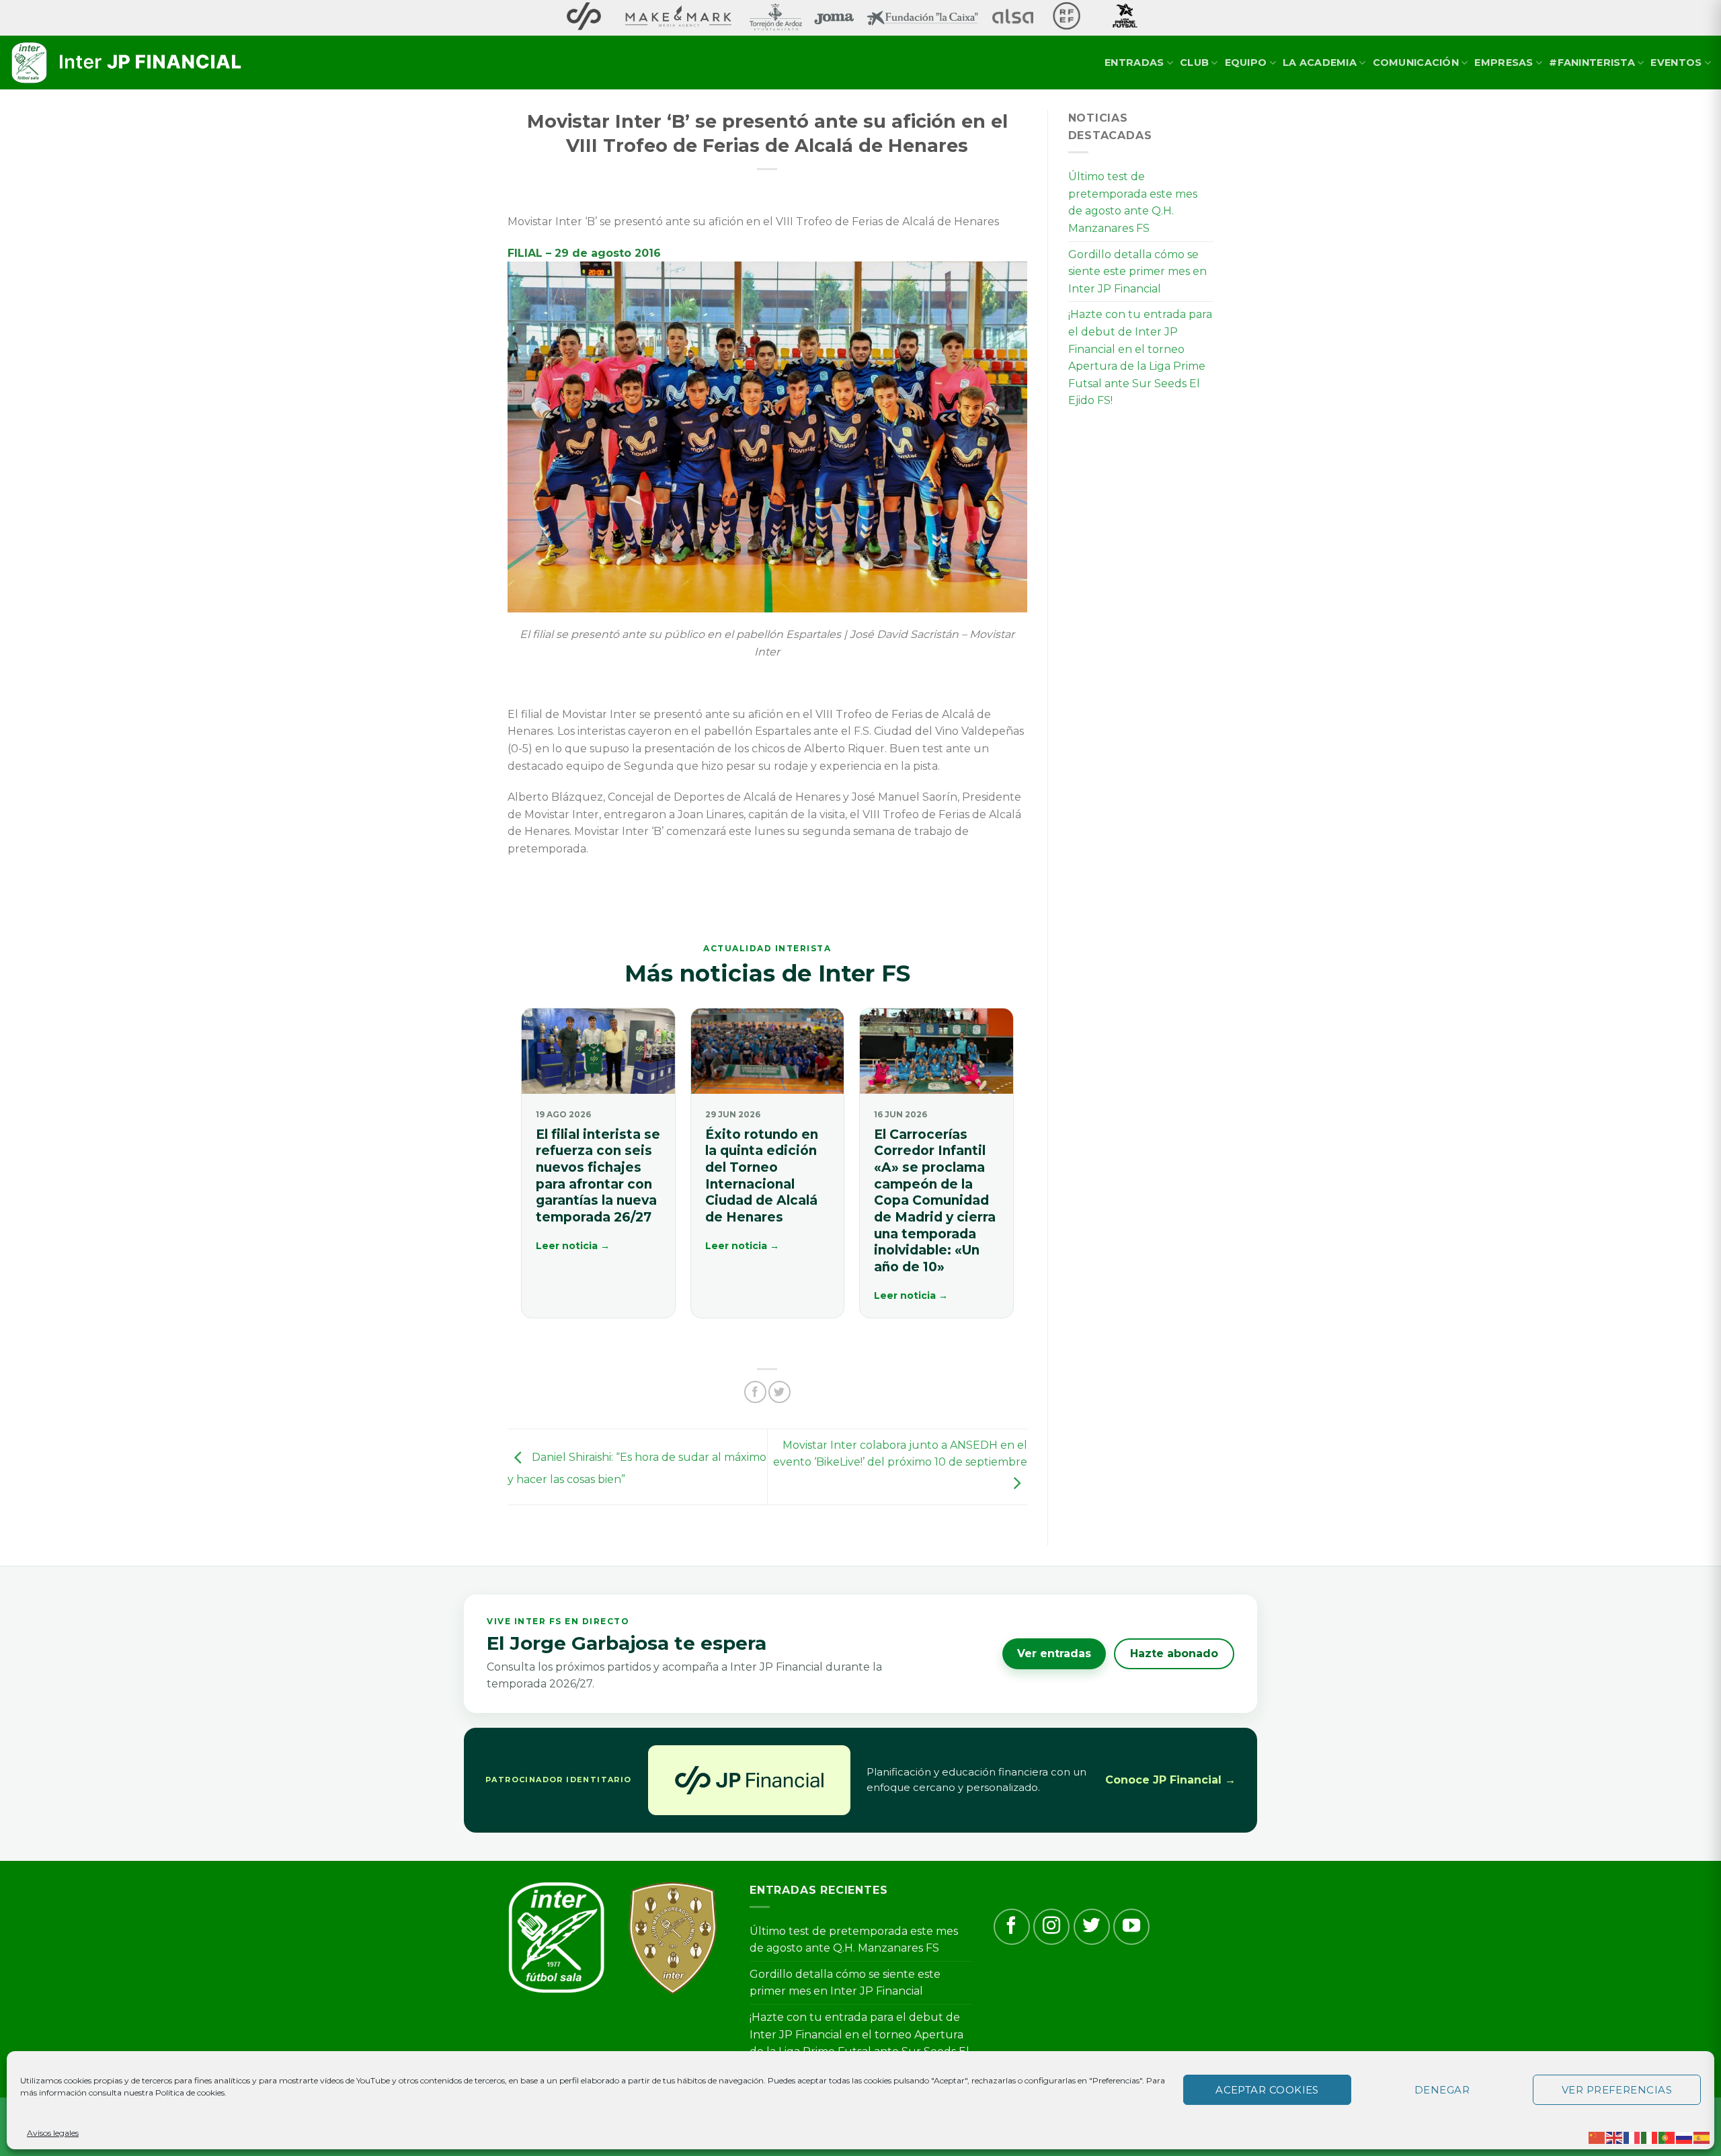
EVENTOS (1676, 63)
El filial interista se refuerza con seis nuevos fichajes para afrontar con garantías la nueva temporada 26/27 (598, 1176)
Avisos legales (53, 2133)
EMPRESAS (1504, 63)
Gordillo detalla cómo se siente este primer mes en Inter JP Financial (1137, 272)
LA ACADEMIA (1320, 63)
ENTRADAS (1134, 63)
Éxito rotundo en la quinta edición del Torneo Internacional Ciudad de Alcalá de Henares (762, 1176)
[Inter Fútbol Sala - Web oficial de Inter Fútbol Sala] (128, 63)
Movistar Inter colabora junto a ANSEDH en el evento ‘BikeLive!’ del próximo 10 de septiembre (900, 1454)
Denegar (1442, 2090)
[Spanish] (1702, 2137)
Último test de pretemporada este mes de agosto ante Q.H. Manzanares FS (1133, 202)
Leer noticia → (573, 1246)
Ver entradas (1054, 1653)
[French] (1632, 2137)
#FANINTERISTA (1592, 63)
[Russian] (1685, 2137)
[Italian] (1650, 2137)
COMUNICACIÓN (1416, 63)
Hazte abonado (1174, 1653)
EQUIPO (1246, 63)
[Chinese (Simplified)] (1597, 2137)
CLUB (1194, 63)
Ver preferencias (1617, 2090)
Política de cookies (190, 2092)
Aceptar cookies (1267, 2090)
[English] (1615, 2137)
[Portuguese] (1667, 2137)
